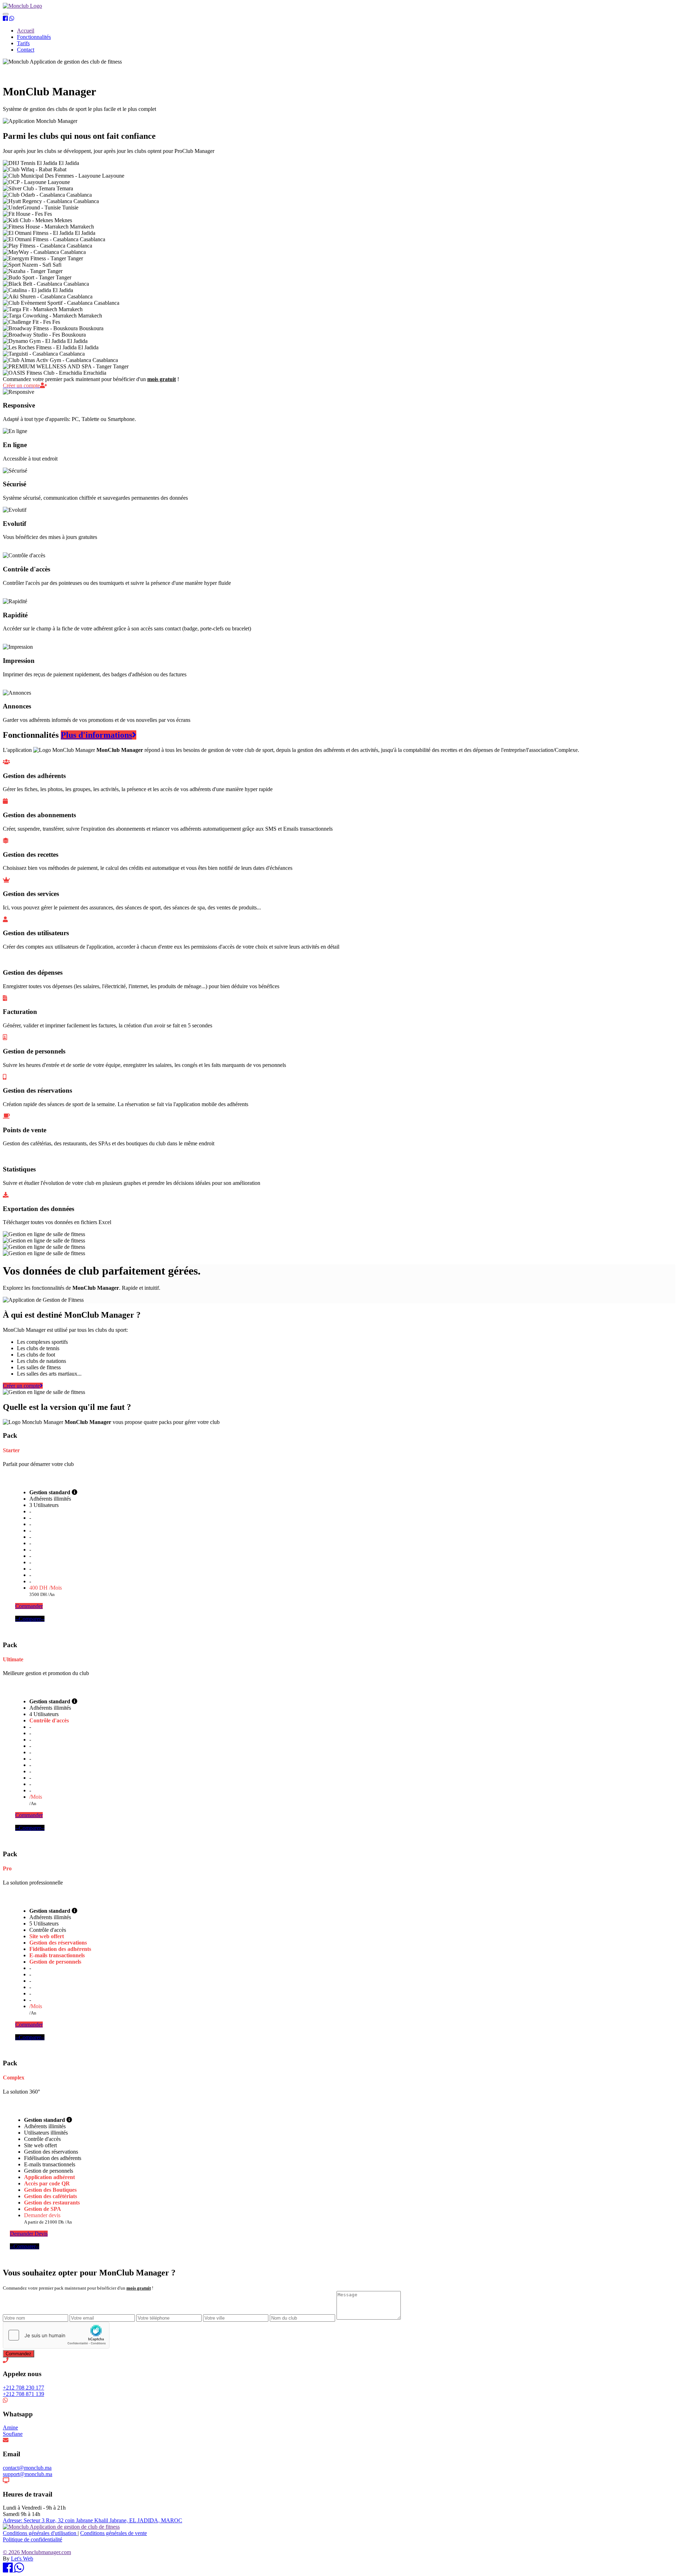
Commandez (19, 2354)
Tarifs (23, 43)
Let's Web (22, 2559)
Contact (26, 50)
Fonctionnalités (34, 37)
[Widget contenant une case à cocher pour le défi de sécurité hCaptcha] (56, 2335)
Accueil (26, 31)
